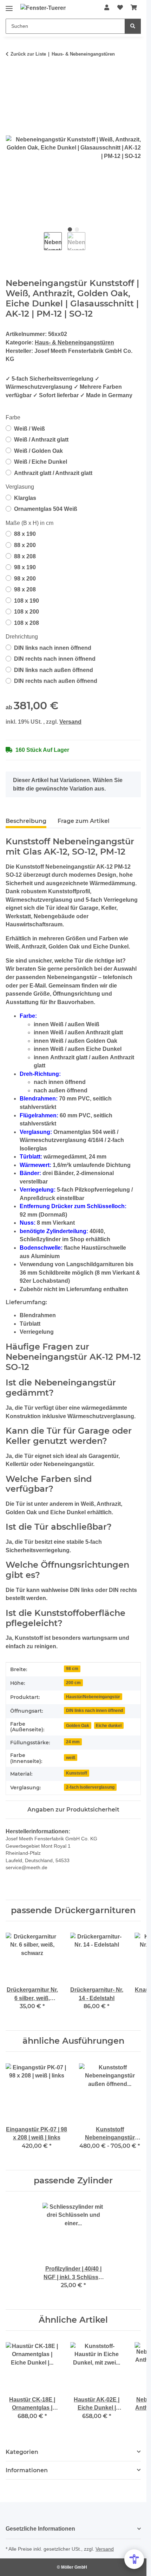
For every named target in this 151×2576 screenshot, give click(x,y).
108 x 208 (27, 623)
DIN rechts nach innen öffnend (55, 659)
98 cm (72, 1668)
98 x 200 (25, 579)
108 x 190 (27, 601)
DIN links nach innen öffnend (53, 648)
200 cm (73, 1683)
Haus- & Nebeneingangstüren (74, 342)
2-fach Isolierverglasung (90, 1787)
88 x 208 (25, 556)
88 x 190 (25, 534)
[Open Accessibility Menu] (134, 2559)
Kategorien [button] (22, 2452)
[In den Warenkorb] (11, 76)
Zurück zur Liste (28, 54)
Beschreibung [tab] (26, 821)
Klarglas (25, 498)
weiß (71, 1757)
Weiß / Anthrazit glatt (41, 440)
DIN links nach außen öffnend (54, 670)
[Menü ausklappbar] (9, 6)
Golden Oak (78, 1725)
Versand (70, 722)
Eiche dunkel (109, 1725)
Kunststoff (77, 1773)
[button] (107, 8)
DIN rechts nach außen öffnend (56, 681)
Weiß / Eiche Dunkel (41, 462)
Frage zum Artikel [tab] (84, 821)
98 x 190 (25, 567)
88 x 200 (25, 545)
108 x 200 (27, 612)
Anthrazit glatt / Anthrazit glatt (53, 473)
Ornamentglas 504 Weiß (46, 509)
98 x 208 (25, 589)
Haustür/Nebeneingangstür (93, 1697)
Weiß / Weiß (29, 429)
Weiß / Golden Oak (38, 451)
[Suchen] (133, 26)
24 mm (73, 1742)
